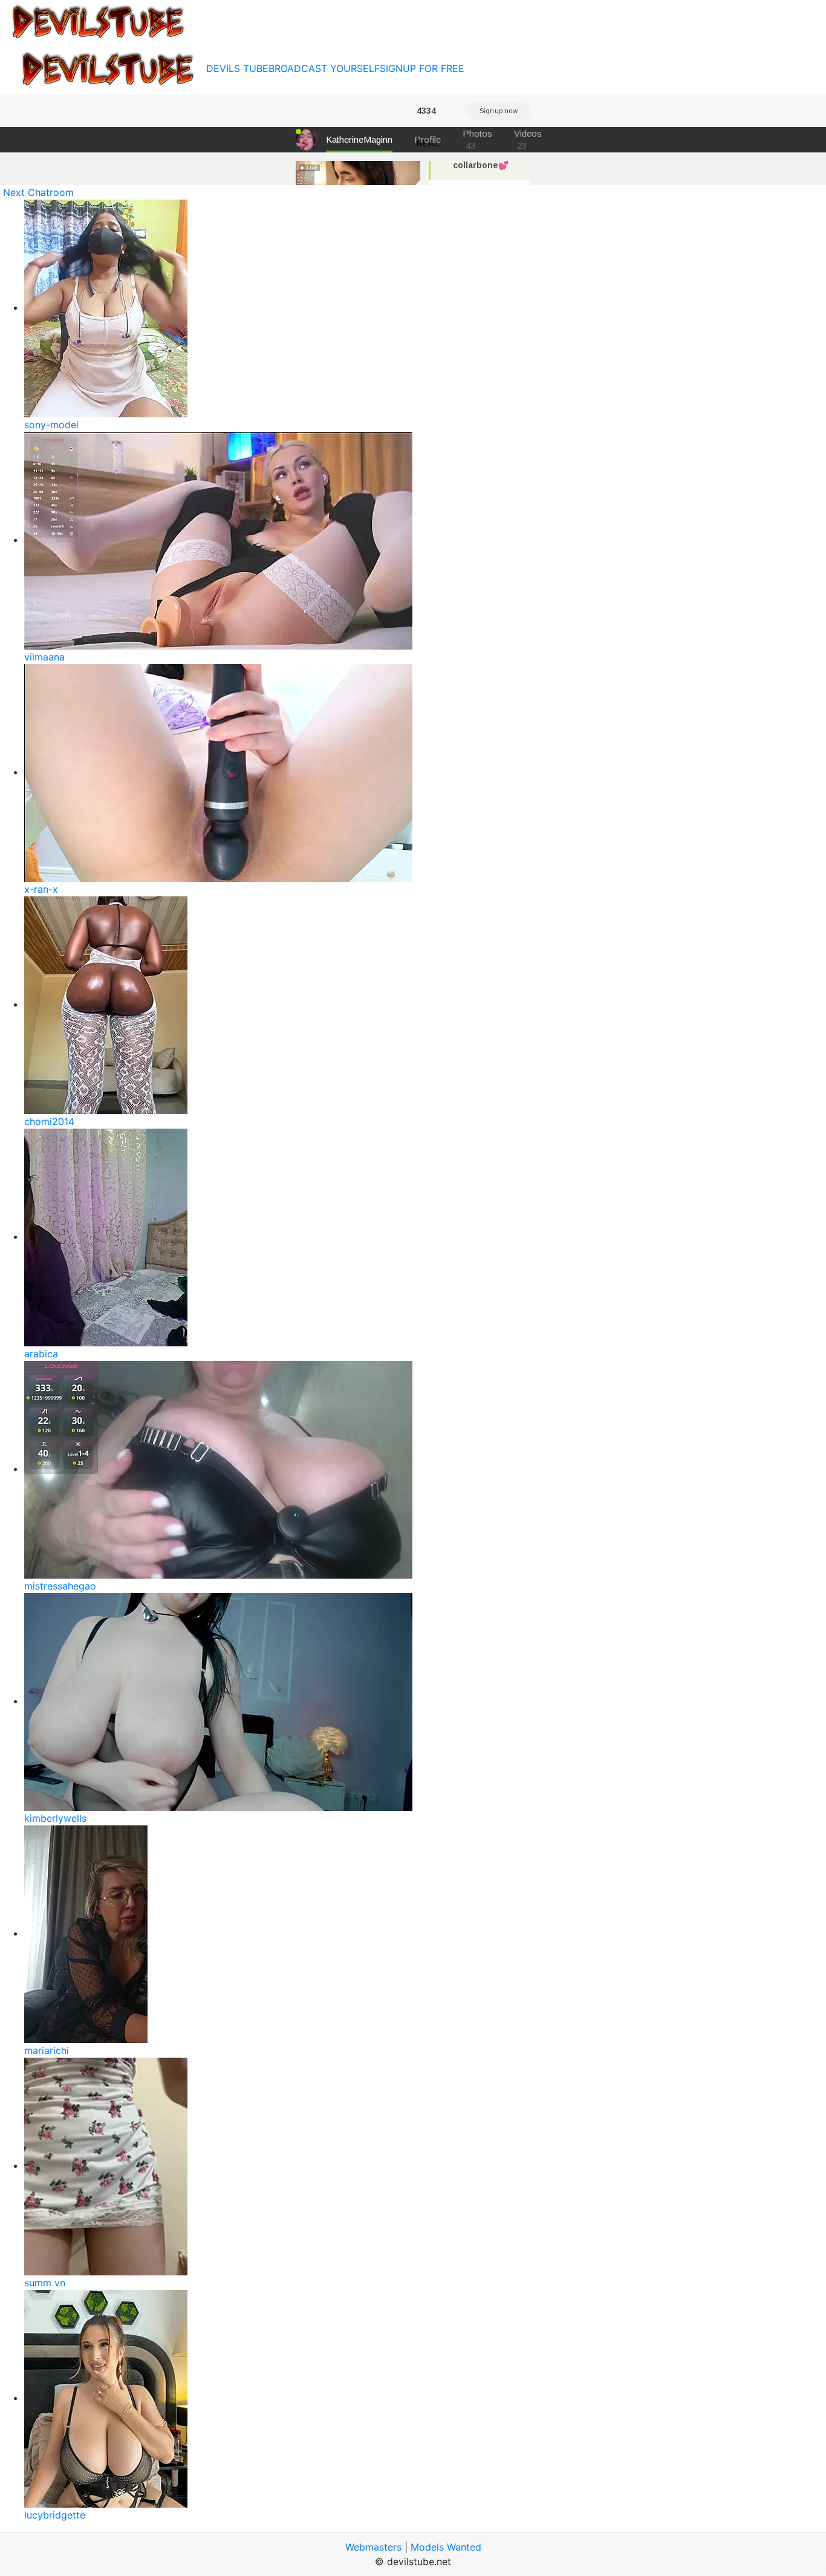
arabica (41, 1354)
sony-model (51, 425)
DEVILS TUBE (237, 68)
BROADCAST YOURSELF (324, 68)
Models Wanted (446, 2547)
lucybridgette (55, 2515)
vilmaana (44, 657)
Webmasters (373, 2547)
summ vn (45, 2283)
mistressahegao (60, 1586)
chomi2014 (49, 1121)
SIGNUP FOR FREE (422, 68)
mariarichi (47, 2050)
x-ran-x (41, 889)
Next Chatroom (38, 192)
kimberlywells (55, 1818)
